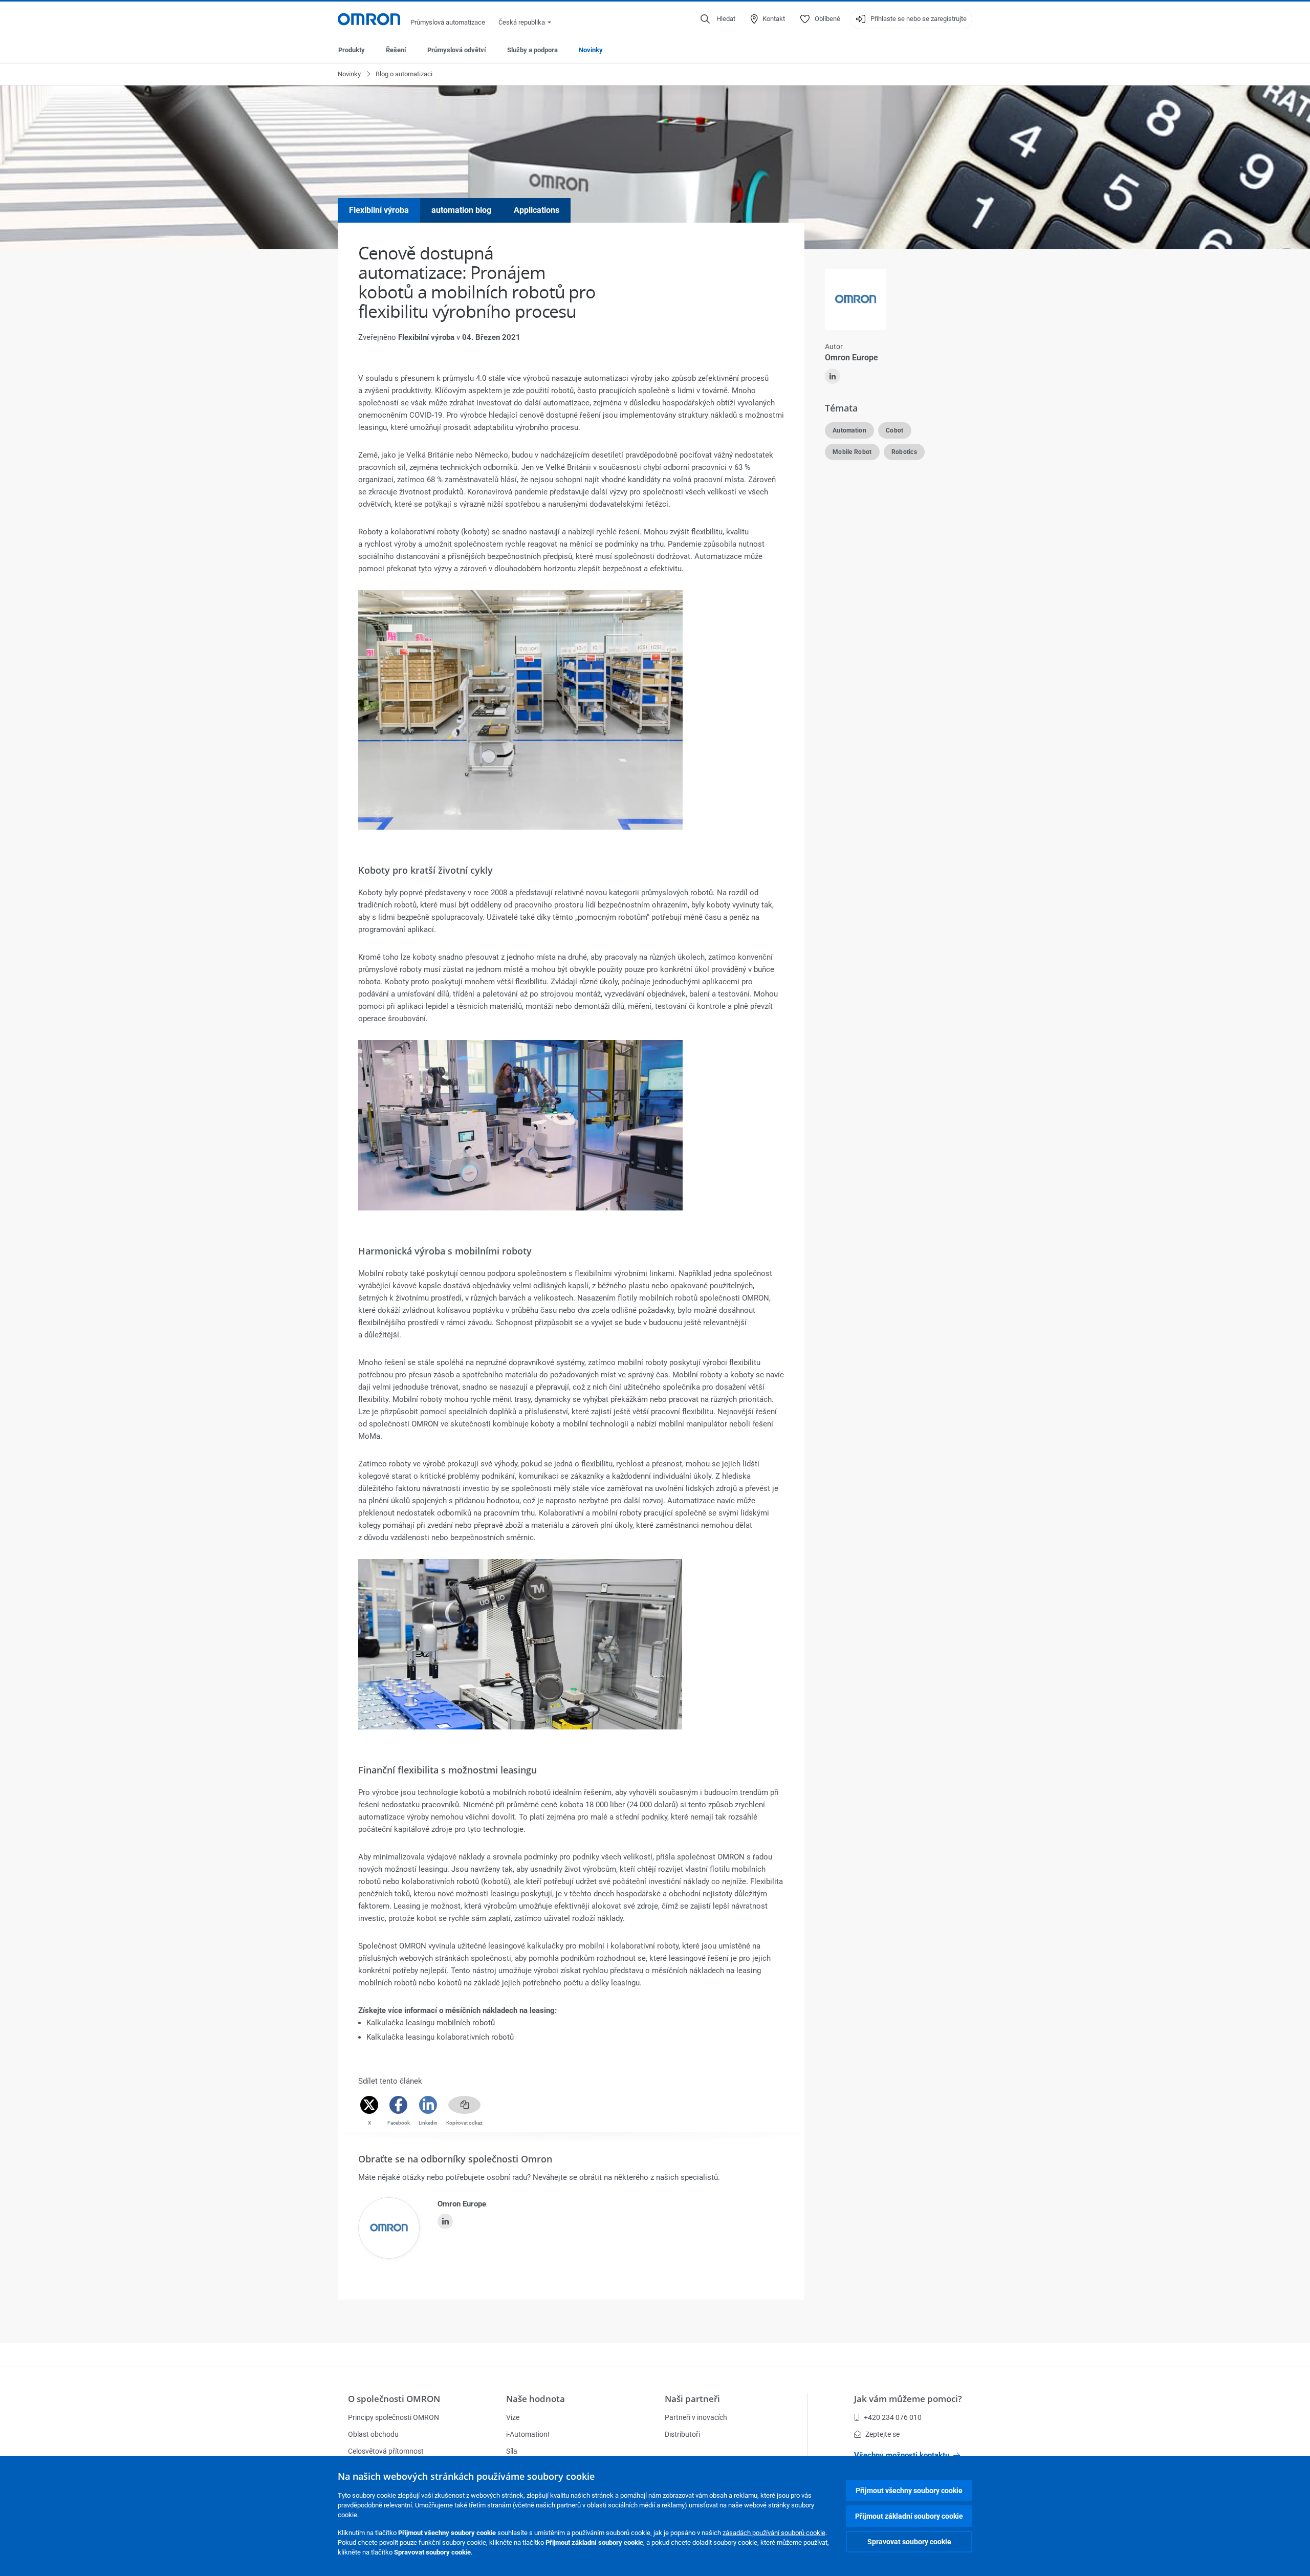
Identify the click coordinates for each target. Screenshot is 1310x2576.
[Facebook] (399, 2105)
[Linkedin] (428, 2105)
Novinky (591, 50)
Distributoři (682, 2434)
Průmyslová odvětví (457, 50)
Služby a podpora (532, 50)
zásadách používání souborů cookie (774, 2533)
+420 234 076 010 (893, 2417)
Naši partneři (692, 2399)
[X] (369, 2105)
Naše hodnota (536, 2399)
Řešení (396, 50)
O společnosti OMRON (394, 2399)
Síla (512, 2451)
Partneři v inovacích (696, 2417)
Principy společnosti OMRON (394, 2417)
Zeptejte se (882, 2434)
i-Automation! (528, 2434)
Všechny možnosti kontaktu (902, 2455)
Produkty (352, 50)
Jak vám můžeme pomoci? (908, 2399)
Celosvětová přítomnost (386, 2451)
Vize (513, 2417)
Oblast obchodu (373, 2434)
